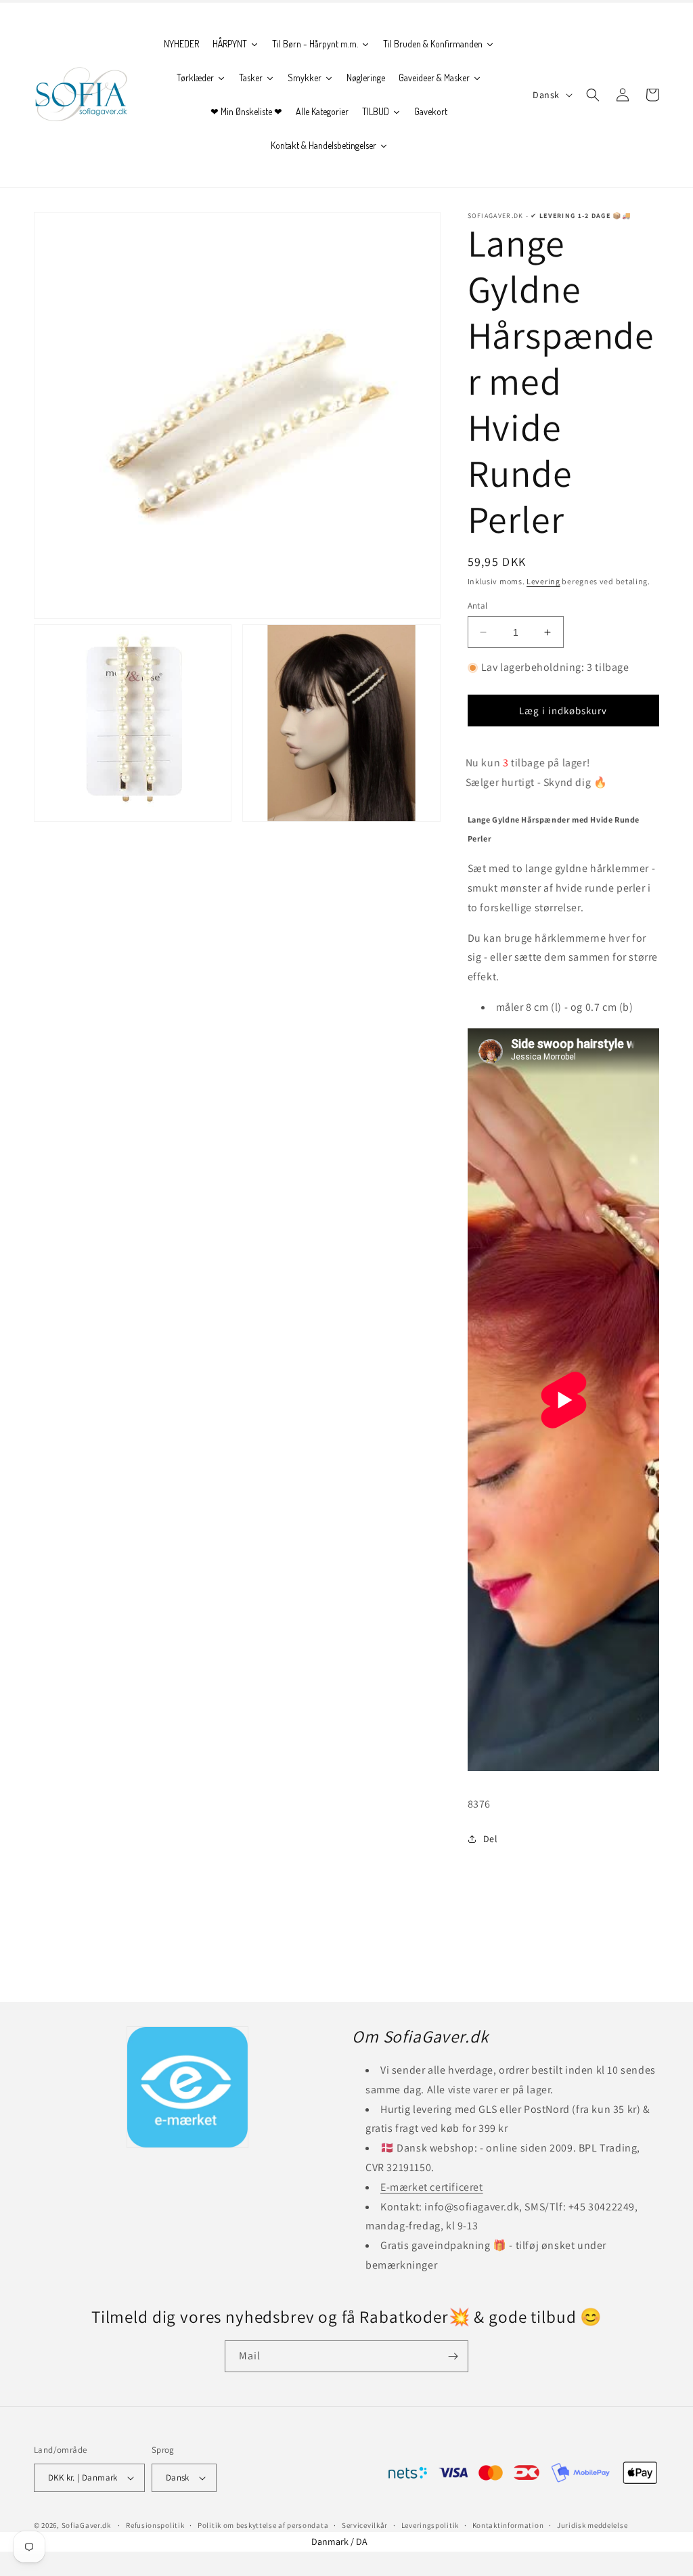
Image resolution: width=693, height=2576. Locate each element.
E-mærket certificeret (432, 2187)
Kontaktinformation (508, 2525)
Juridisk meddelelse (592, 2525)
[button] (593, 95)
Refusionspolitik (155, 2525)
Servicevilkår (365, 2525)
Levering (543, 581)
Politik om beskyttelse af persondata (263, 2525)
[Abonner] (453, 2356)
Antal (478, 606)
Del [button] (491, 1839)
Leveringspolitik (430, 2525)
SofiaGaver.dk (86, 2525)
